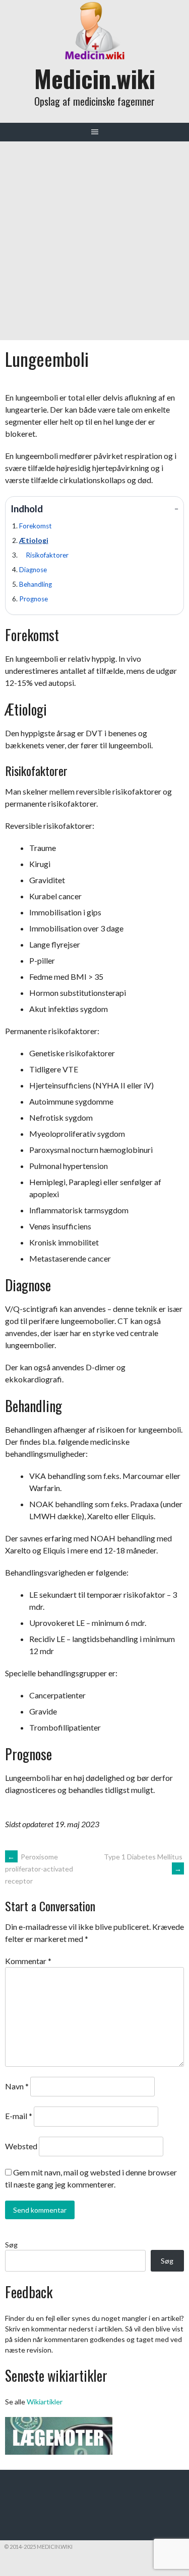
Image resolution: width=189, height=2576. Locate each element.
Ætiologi (34, 540)
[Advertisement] (94, 241)
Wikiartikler (45, 2402)
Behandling (36, 584)
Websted (21, 2146)
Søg (11, 2245)
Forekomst (36, 526)
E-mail (19, 2116)
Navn (17, 2086)
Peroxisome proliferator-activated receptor (39, 1869)
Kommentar (28, 1961)
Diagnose (33, 570)
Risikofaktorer (47, 555)
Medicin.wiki (95, 78)
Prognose (34, 599)
